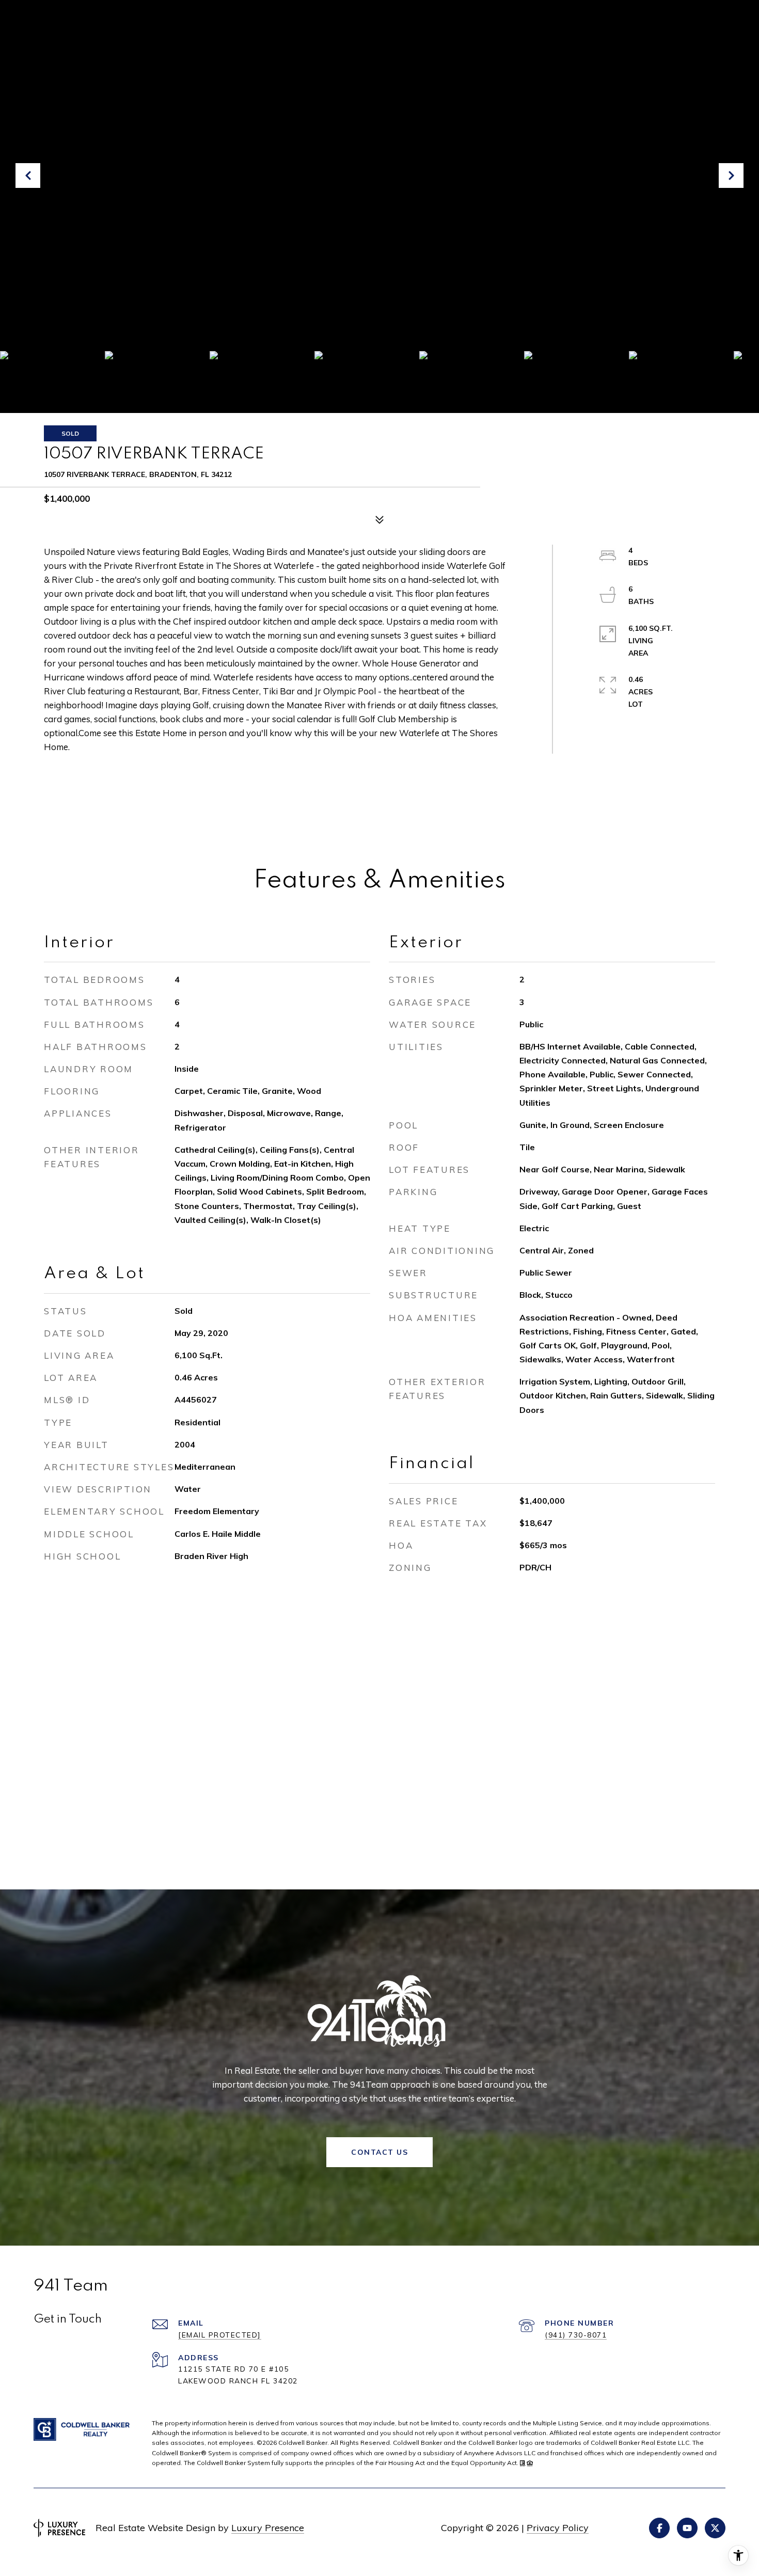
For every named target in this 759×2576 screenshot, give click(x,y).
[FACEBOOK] (659, 2528)
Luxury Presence (268, 2528)
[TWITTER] (715, 2528)
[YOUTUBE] (687, 2528)
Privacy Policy (558, 2528)
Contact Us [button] (379, 2152)
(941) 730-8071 (576, 2335)
